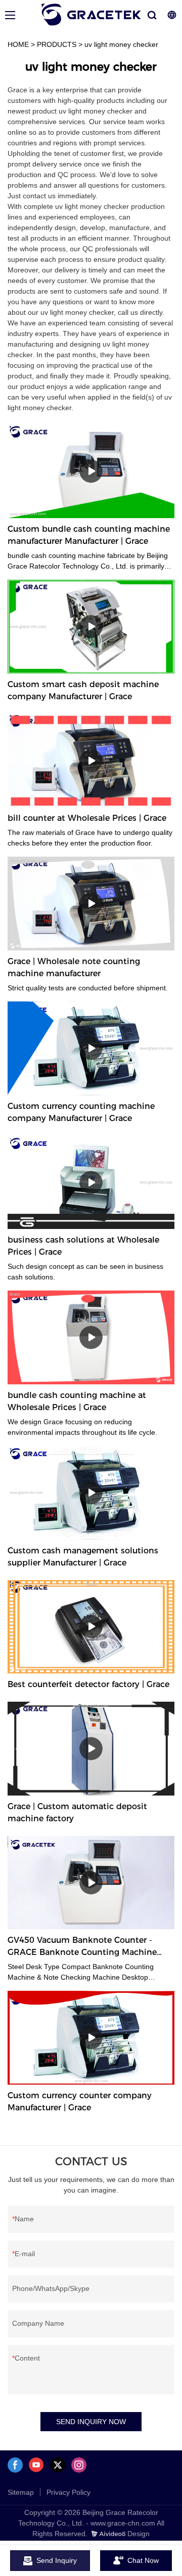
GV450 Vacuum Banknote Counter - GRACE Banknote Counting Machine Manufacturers (82, 1947)
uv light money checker (121, 44)
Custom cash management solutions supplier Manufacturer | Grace (83, 1557)
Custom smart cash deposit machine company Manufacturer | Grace (83, 690)
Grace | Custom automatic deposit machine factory (77, 1812)
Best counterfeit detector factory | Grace (88, 1684)
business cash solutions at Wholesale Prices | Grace (83, 1246)
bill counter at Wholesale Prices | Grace (87, 818)
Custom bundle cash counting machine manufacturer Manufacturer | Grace (89, 535)
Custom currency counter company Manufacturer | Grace (80, 2102)
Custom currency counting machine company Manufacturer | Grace (81, 1112)
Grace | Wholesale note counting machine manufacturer (74, 967)
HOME (18, 44)
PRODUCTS (57, 44)
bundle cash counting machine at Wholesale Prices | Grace (77, 1401)
